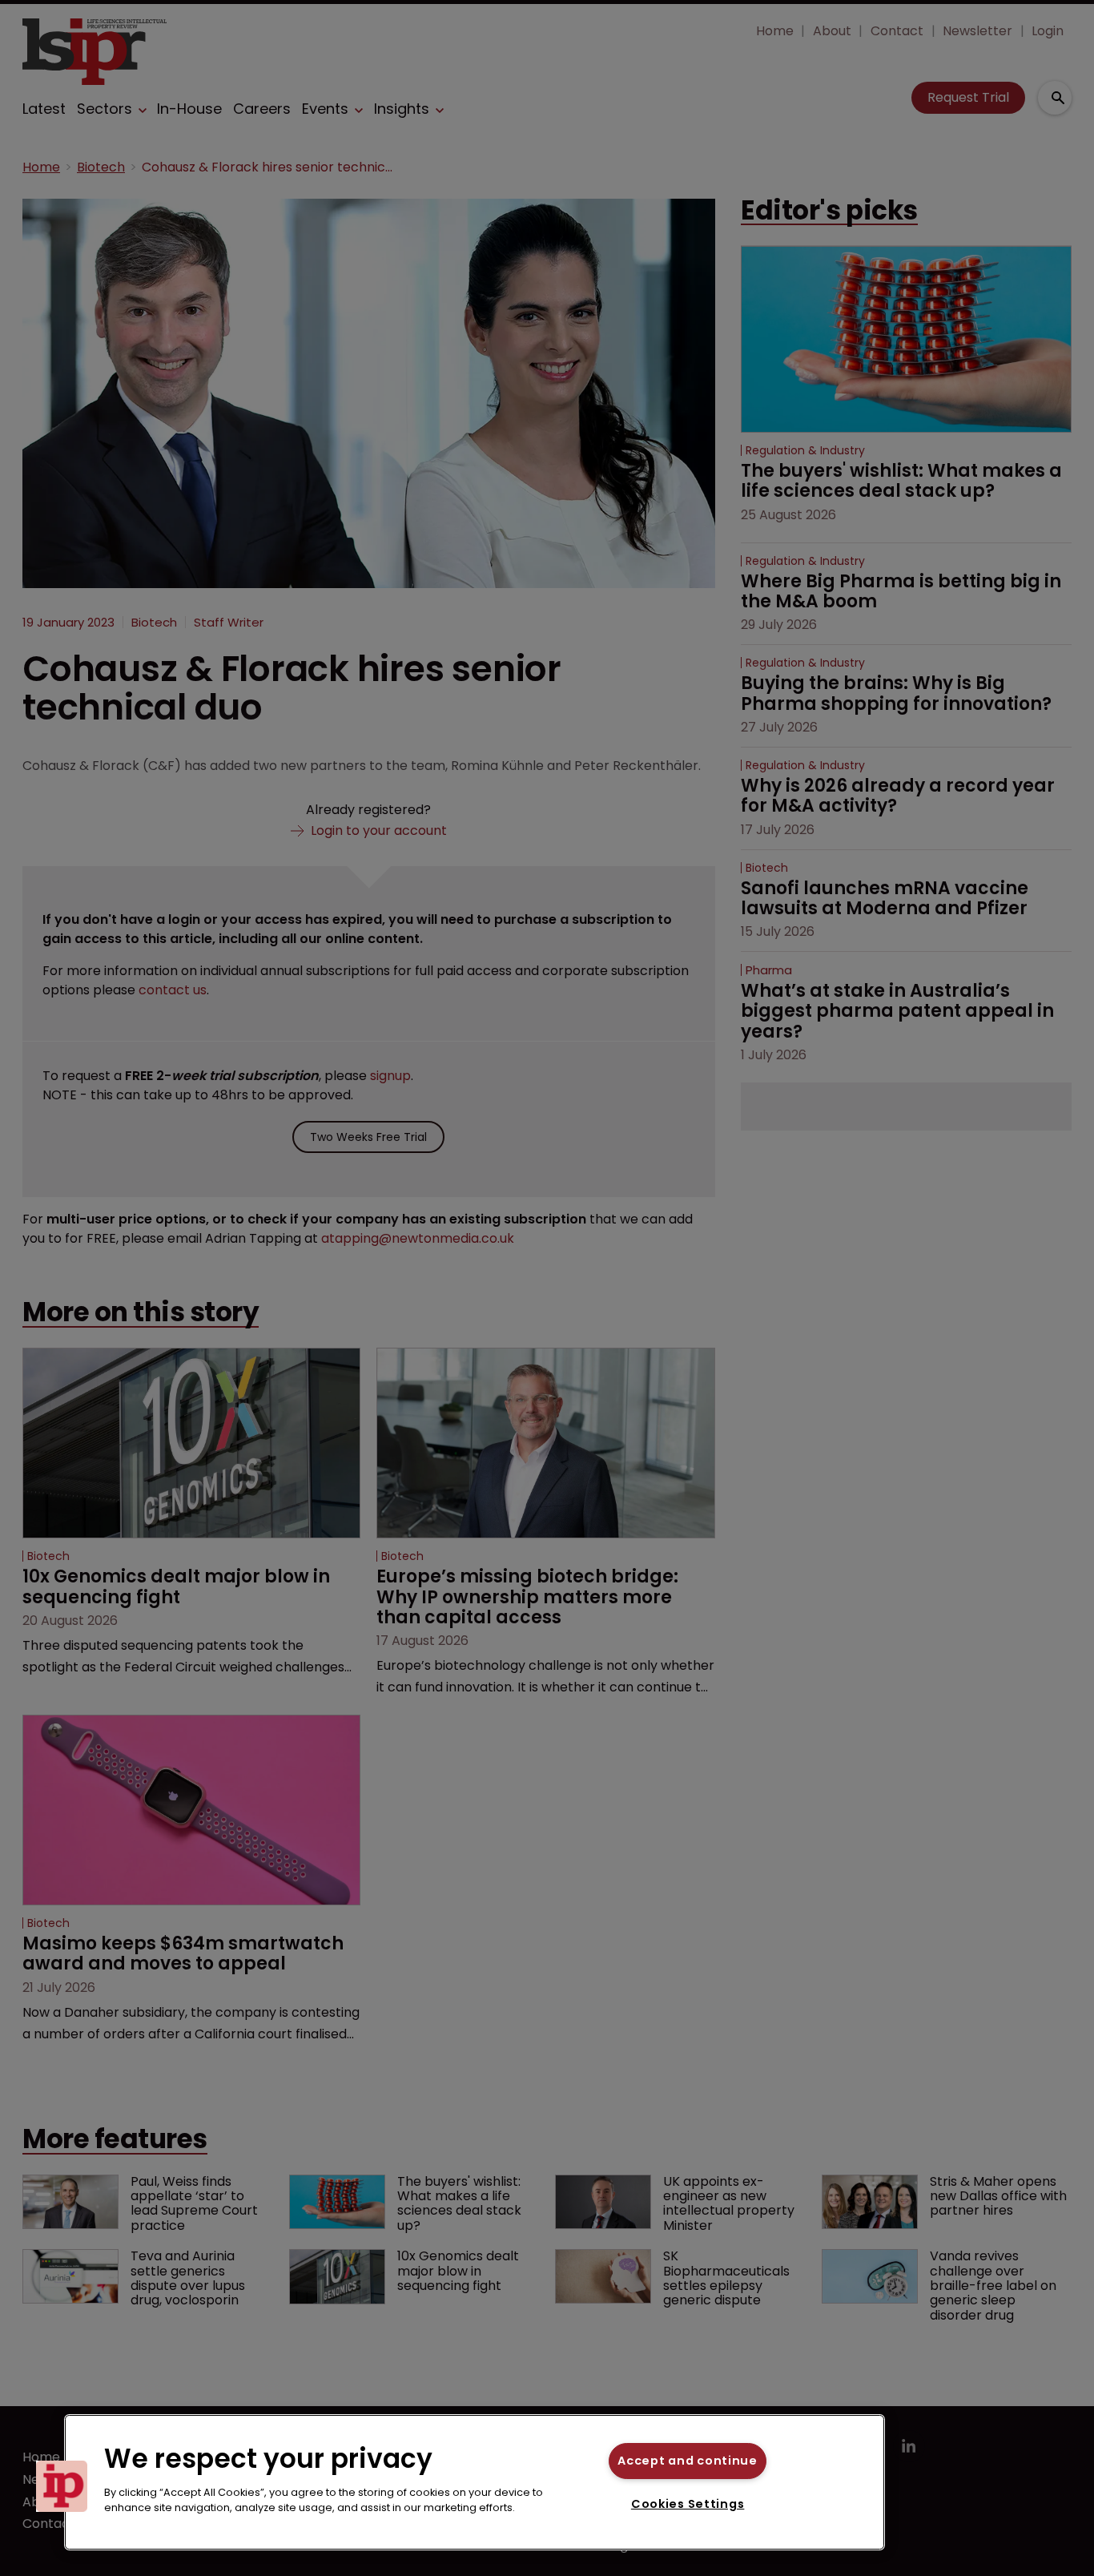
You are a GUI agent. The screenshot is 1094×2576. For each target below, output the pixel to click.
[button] (62, 2486)
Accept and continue (688, 2461)
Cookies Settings (688, 2504)
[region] (475, 2482)
